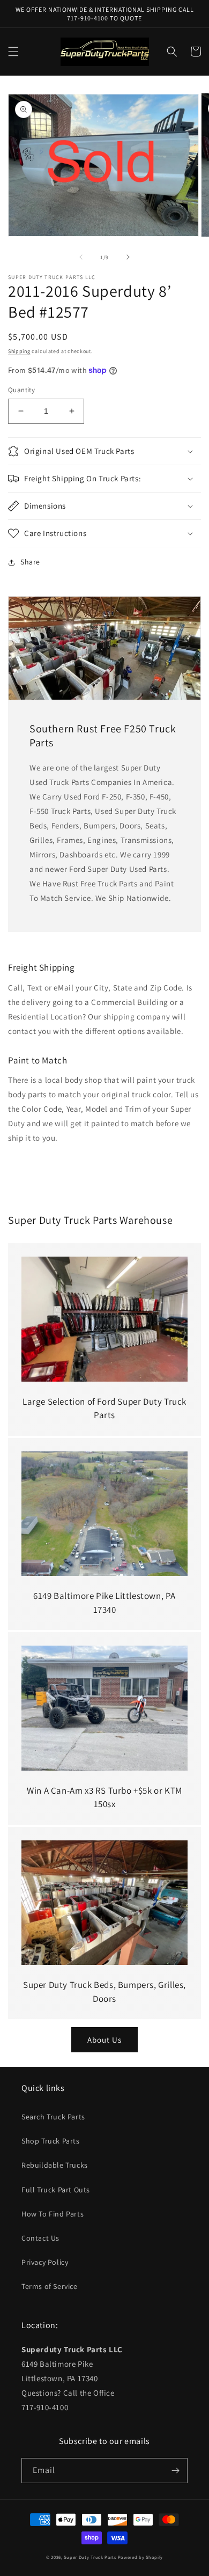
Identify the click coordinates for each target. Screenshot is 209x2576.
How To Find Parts (53, 2214)
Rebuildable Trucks (55, 2165)
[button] (13, 52)
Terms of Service (50, 2286)
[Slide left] (81, 257)
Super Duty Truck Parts (90, 2557)
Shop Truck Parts (51, 2141)
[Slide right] (128, 257)
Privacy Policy (45, 2262)
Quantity (21, 390)
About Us (104, 2040)
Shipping (19, 351)
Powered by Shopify (141, 2557)
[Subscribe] (175, 2471)
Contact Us (40, 2238)
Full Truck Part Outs (56, 2190)
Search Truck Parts (53, 2117)
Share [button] (30, 562)
